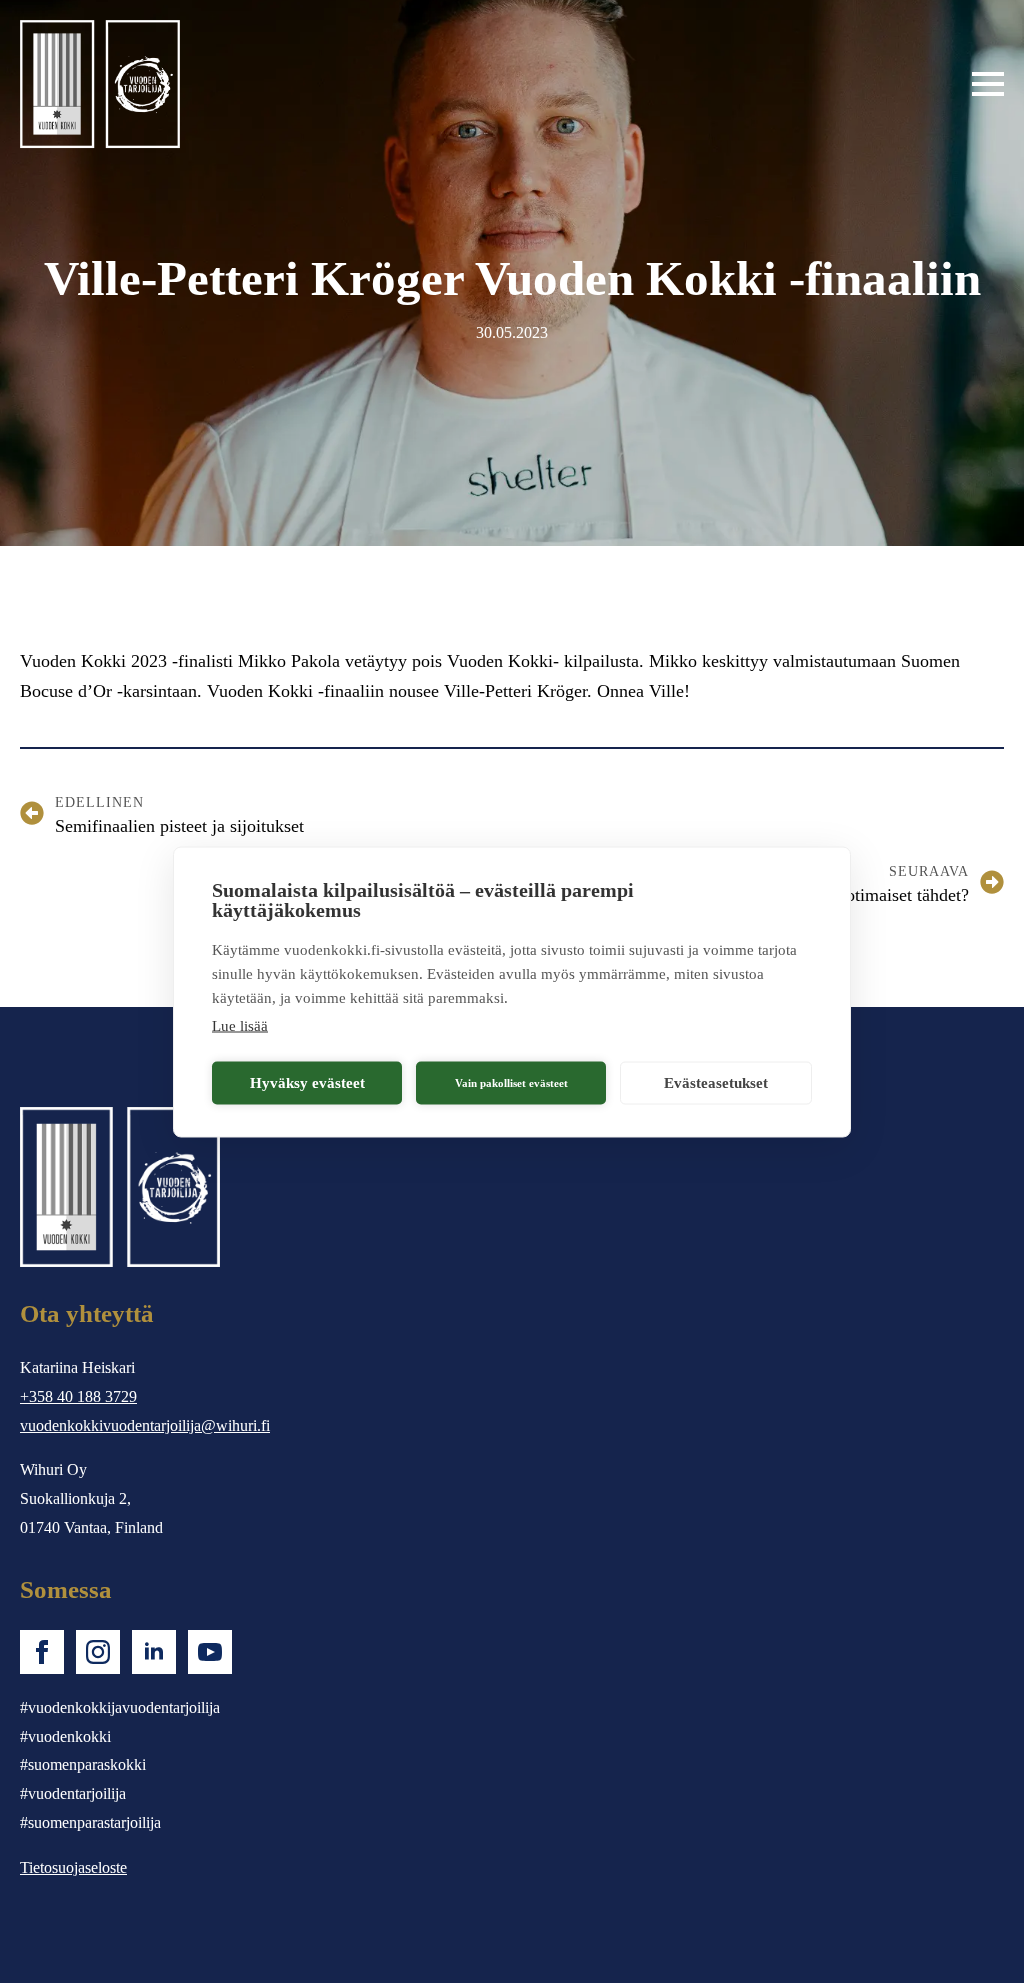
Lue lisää (240, 1025)
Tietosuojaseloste (73, 1867)
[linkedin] (154, 1652)
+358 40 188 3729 (78, 1396)
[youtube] (210, 1652)
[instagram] (98, 1652)
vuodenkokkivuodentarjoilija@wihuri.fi (145, 1425)
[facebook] (42, 1652)
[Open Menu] (988, 84)
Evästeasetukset (716, 1083)
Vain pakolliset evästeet (511, 1083)
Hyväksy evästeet (307, 1083)
